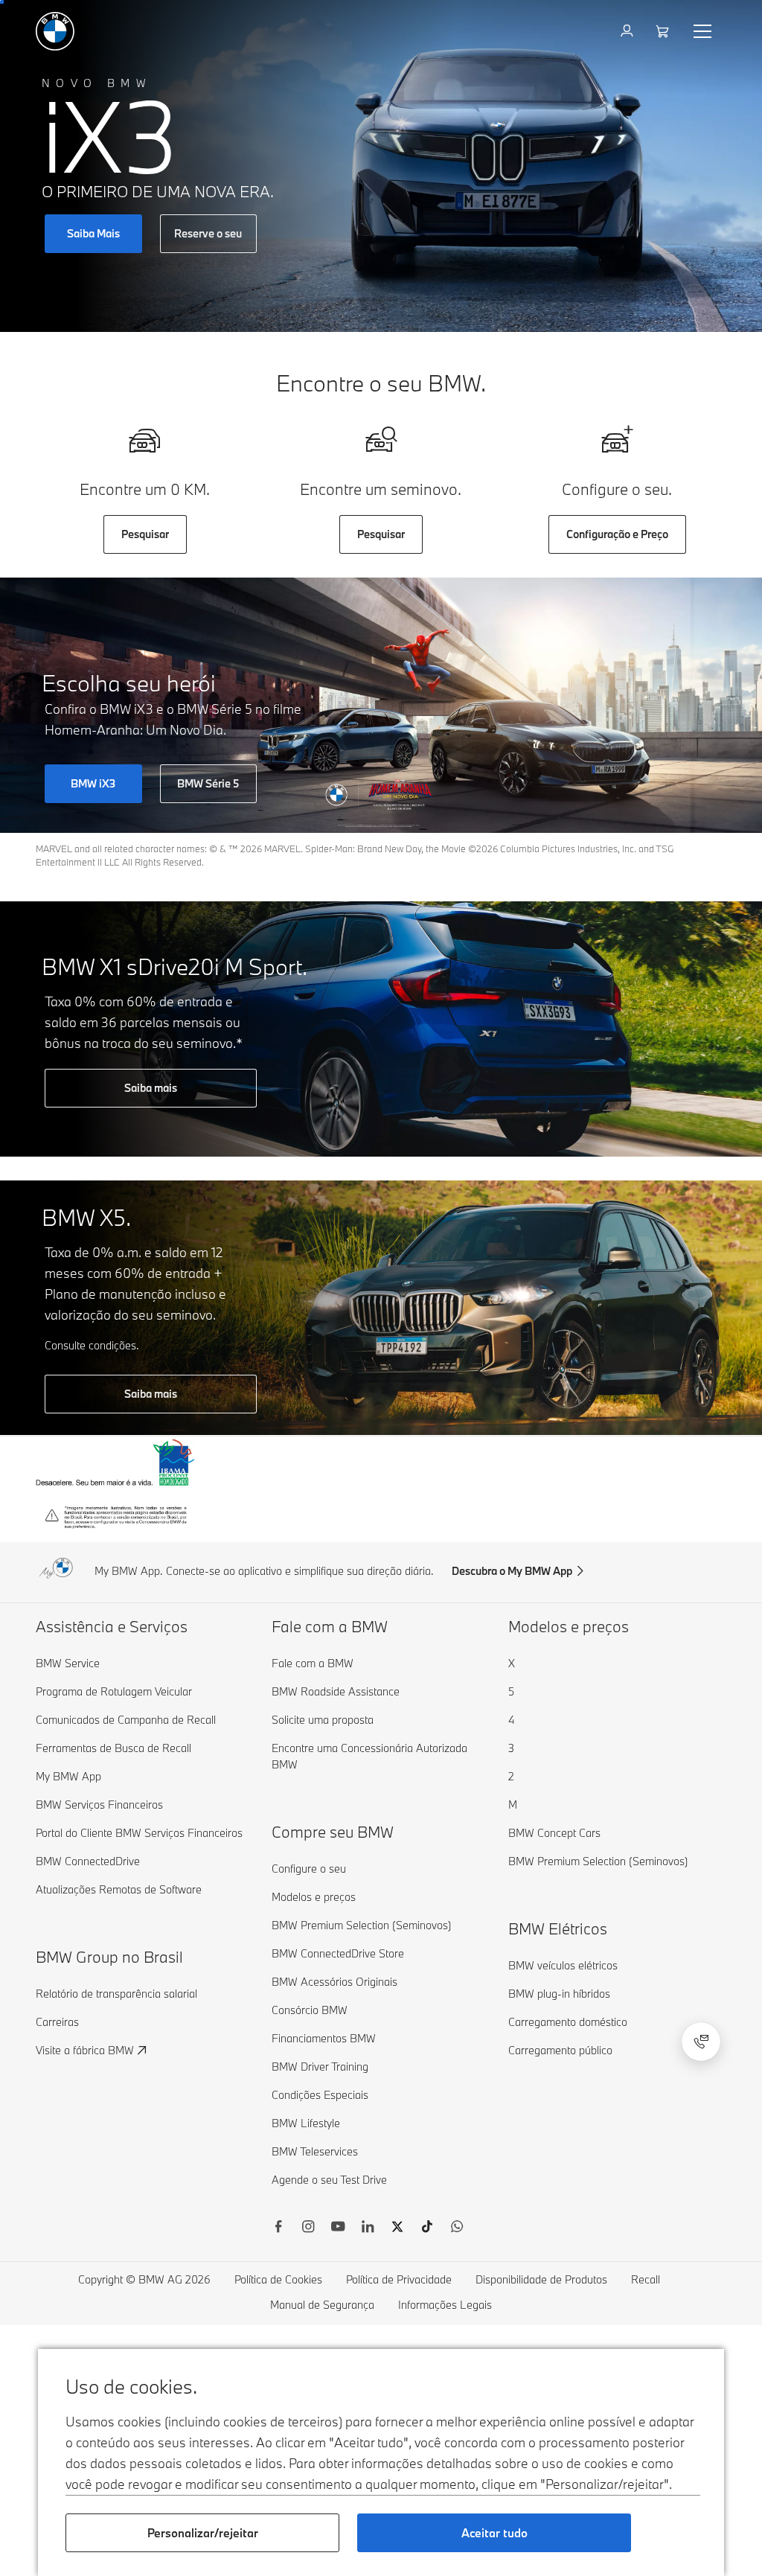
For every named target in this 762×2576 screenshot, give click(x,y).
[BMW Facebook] (278, 2228)
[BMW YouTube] (338, 2228)
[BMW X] (397, 2228)
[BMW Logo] (55, 31)
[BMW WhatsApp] (457, 2228)
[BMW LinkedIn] (368, 2228)
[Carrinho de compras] (664, 31)
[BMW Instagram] (308, 2228)
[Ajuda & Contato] (701, 2042)
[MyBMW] (628, 31)
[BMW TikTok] (427, 2228)
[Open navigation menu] (704, 31)
